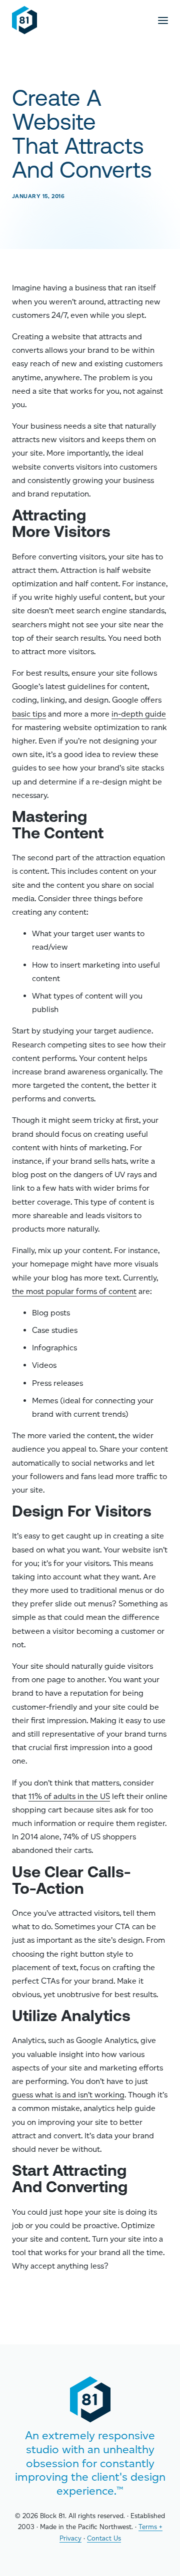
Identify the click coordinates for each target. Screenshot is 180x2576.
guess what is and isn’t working (68, 2095)
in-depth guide (139, 714)
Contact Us (104, 2538)
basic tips (29, 714)
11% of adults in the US (69, 1796)
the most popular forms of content (74, 1291)
